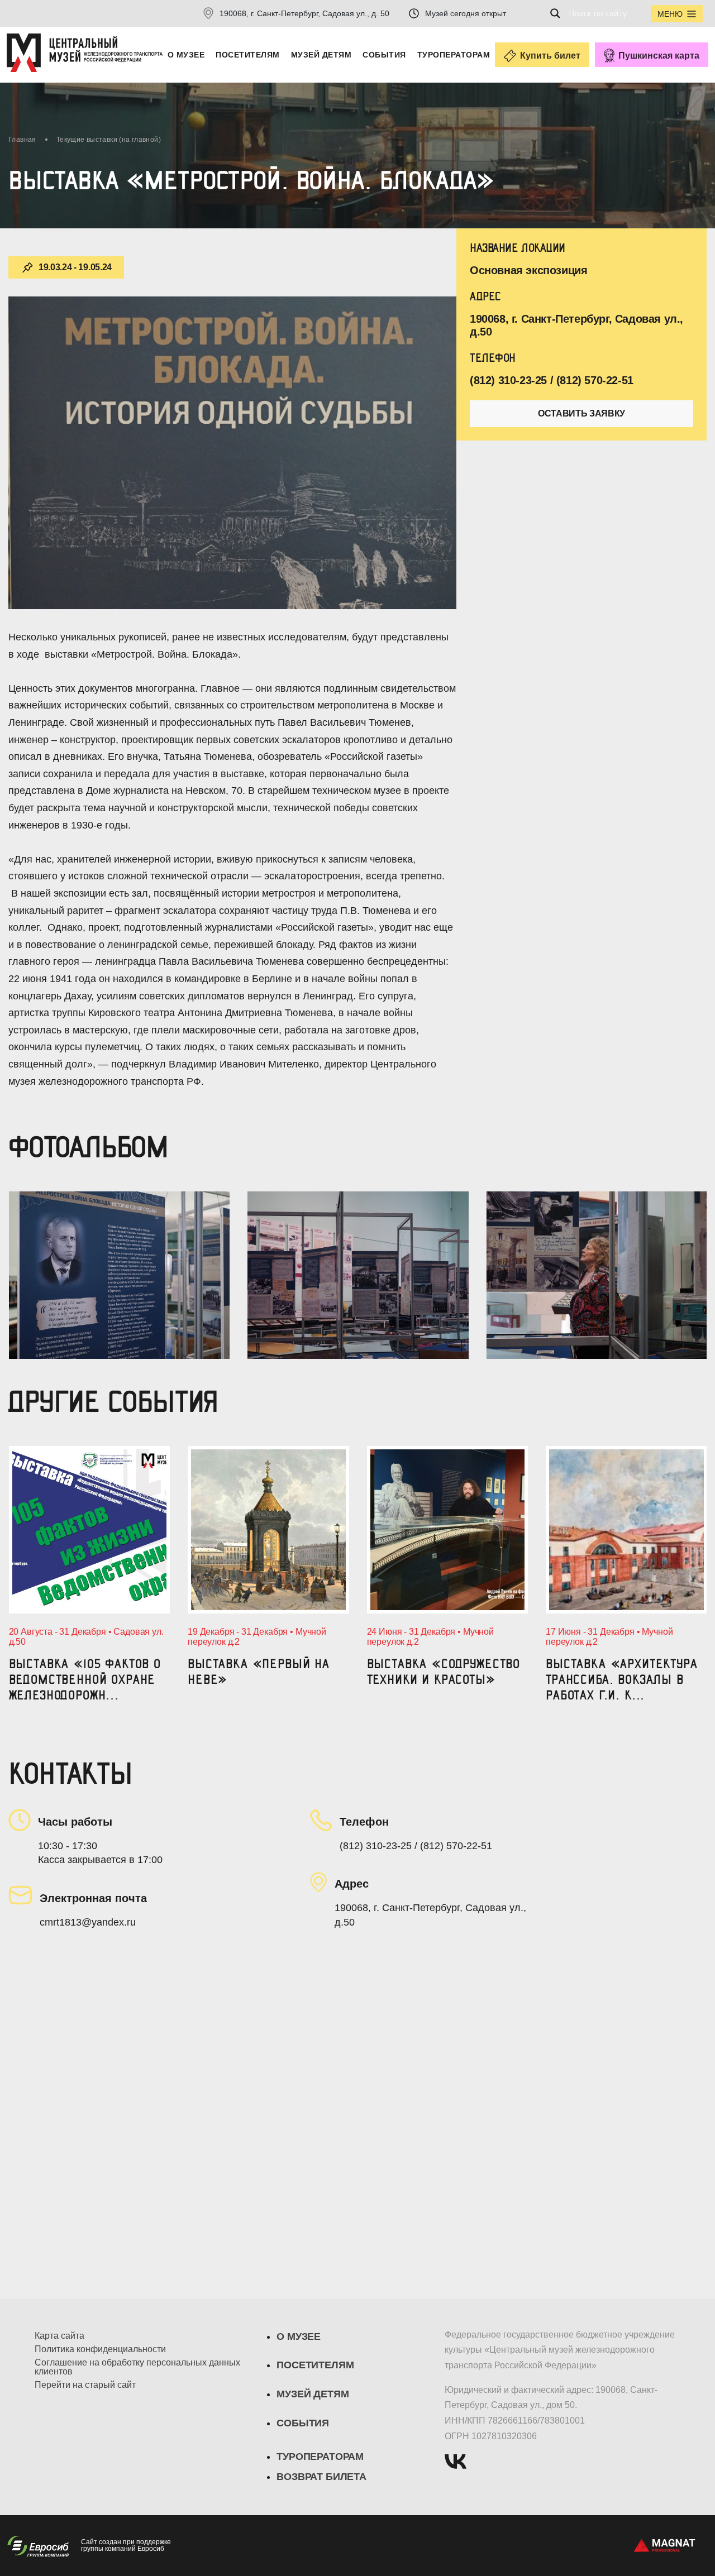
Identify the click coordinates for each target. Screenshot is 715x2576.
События (384, 55)
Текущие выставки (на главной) (109, 140)
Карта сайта (59, 2336)
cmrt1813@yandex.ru (88, 1922)
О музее (186, 55)
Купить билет (550, 56)
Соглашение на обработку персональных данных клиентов (137, 2367)
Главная (22, 140)
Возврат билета (321, 2477)
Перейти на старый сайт (85, 2385)
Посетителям (247, 55)
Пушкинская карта (659, 56)
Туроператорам (454, 55)
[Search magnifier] (559, 13)
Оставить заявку (581, 413)
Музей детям (321, 55)
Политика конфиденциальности (100, 2349)
